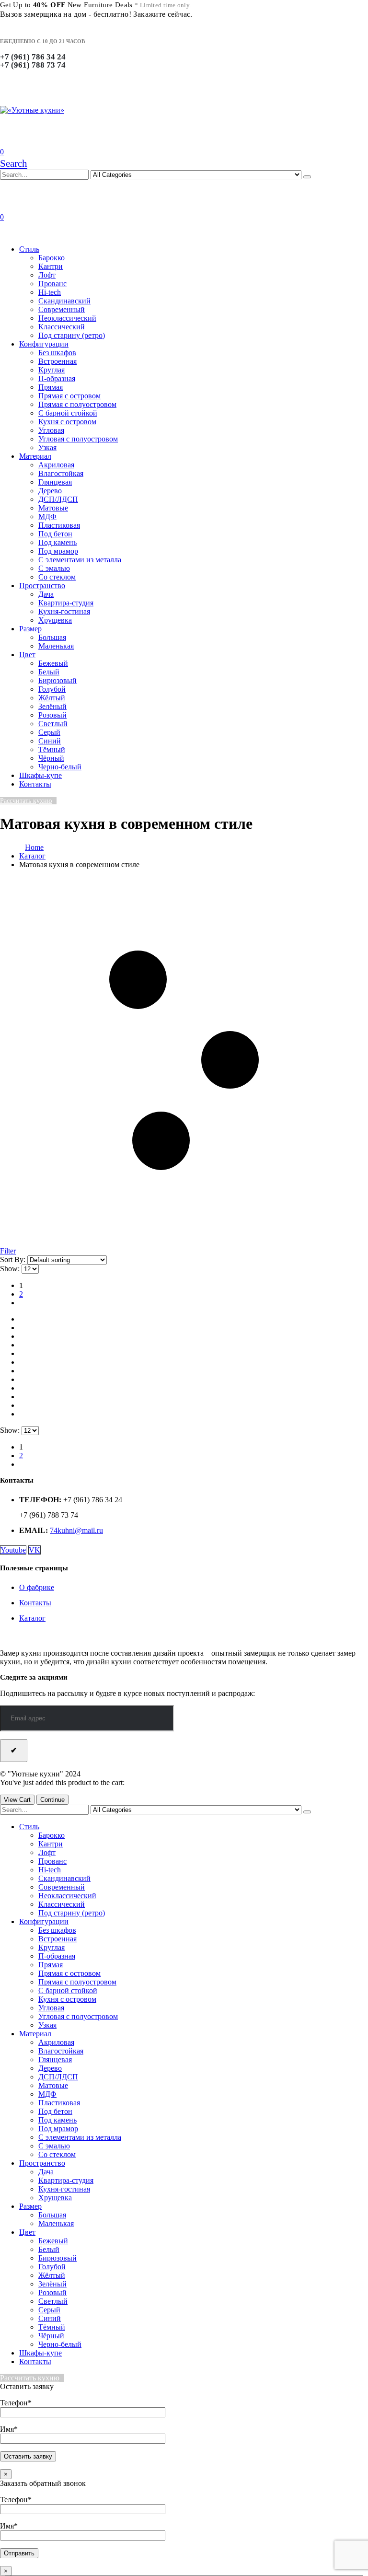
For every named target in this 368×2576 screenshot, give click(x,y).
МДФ (47, 516)
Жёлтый (52, 698)
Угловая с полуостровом (78, 439)
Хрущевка (55, 620)
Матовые (53, 508)
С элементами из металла (80, 560)
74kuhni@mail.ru (76, 1530)
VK (34, 1550)
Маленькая (56, 646)
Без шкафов (57, 353)
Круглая (52, 370)
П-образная (57, 378)
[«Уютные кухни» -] (32, 110)
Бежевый (53, 663)
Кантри (51, 266)
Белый (49, 672)
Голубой (52, 689)
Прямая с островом (69, 396)
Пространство (42, 586)
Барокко (52, 258)
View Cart (17, 1800)
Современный (62, 309)
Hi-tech (50, 292)
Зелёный (52, 706)
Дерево (50, 491)
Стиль (29, 249)
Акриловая (56, 465)
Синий (50, 741)
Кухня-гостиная (64, 611)
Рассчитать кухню (26, 801)
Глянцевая (55, 482)
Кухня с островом (67, 422)
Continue (52, 1800)
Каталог (32, 1618)
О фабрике (37, 1587)
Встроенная (57, 361)
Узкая (47, 447)
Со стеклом (57, 577)
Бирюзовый (57, 680)
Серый (49, 732)
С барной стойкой (68, 413)
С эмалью (54, 568)
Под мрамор (58, 551)
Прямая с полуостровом (77, 404)
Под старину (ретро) (72, 335)
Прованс (52, 284)
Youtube (13, 1550)
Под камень (57, 542)
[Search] (307, 177)
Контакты (35, 784)
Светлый (53, 724)
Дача (46, 594)
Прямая (51, 387)
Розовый (52, 715)
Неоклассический (67, 318)
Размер (30, 629)
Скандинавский (64, 301)
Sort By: (14, 1259)
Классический (62, 327)
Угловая (51, 430)
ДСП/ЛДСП (58, 499)
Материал (35, 456)
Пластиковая (59, 525)
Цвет (27, 655)
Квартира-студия (66, 603)
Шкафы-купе (40, 775)
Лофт (47, 275)
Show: (11, 1269)
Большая (52, 637)
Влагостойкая (61, 473)
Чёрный (51, 758)
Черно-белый (60, 767)
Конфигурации (44, 344)
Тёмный (52, 749)
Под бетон (55, 534)
